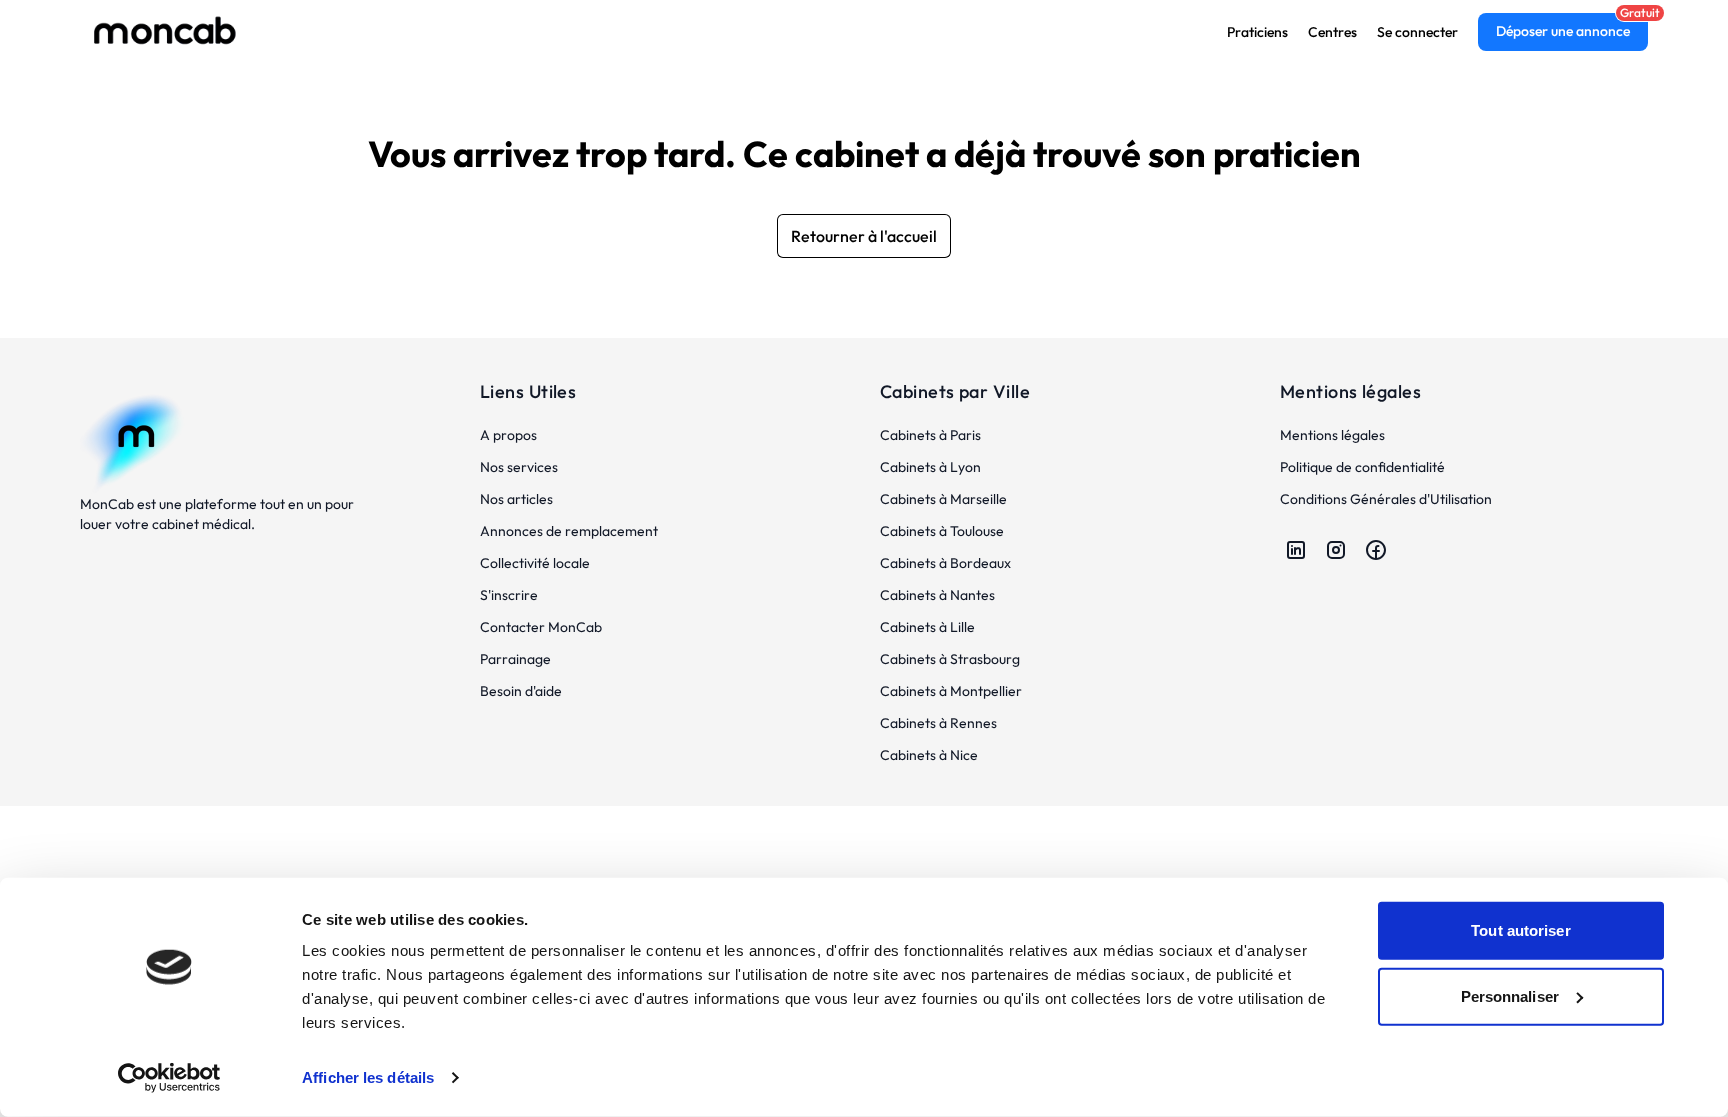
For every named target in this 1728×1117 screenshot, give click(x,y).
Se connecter (1417, 32)
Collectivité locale (535, 563)
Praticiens (1257, 32)
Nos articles (516, 499)
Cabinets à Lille (927, 627)
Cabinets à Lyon (930, 467)
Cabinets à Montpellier (951, 691)
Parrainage (515, 659)
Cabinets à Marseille (943, 499)
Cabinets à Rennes (938, 723)
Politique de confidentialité (1362, 467)
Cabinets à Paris (930, 435)
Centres (1332, 32)
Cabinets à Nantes (937, 595)
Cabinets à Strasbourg (950, 659)
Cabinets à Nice (929, 755)
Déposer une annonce (1563, 31)
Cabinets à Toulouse (942, 531)
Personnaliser (1510, 995)
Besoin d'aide (521, 691)
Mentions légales (1332, 435)
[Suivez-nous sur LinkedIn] (1296, 550)
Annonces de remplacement (569, 531)
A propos (508, 435)
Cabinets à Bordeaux (945, 563)
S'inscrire (509, 595)
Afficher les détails (368, 1077)
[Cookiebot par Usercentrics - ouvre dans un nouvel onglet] (169, 1078)
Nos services (519, 467)
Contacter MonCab (541, 627)
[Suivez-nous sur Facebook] (1376, 550)
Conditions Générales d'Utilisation (1386, 499)
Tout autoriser (1520, 930)
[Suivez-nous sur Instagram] (1336, 550)
